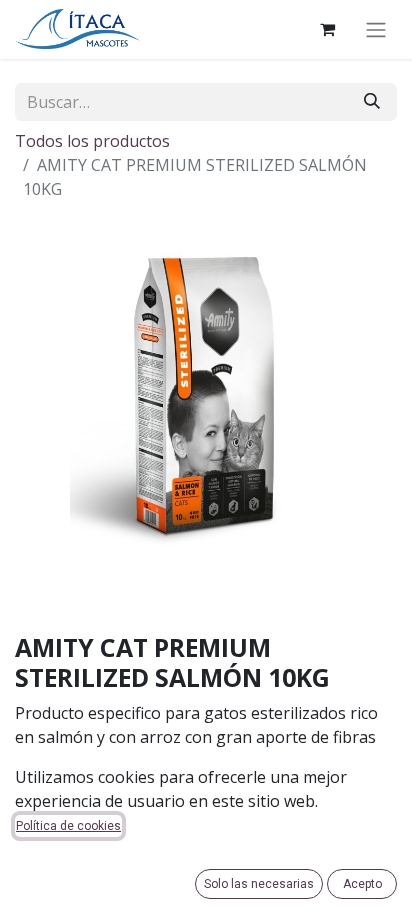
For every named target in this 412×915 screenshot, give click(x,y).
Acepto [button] (362, 884)
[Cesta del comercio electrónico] (327, 29)
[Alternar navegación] (376, 29)
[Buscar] (372, 102)
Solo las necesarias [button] (259, 884)
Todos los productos (92, 141)
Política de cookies (68, 826)
